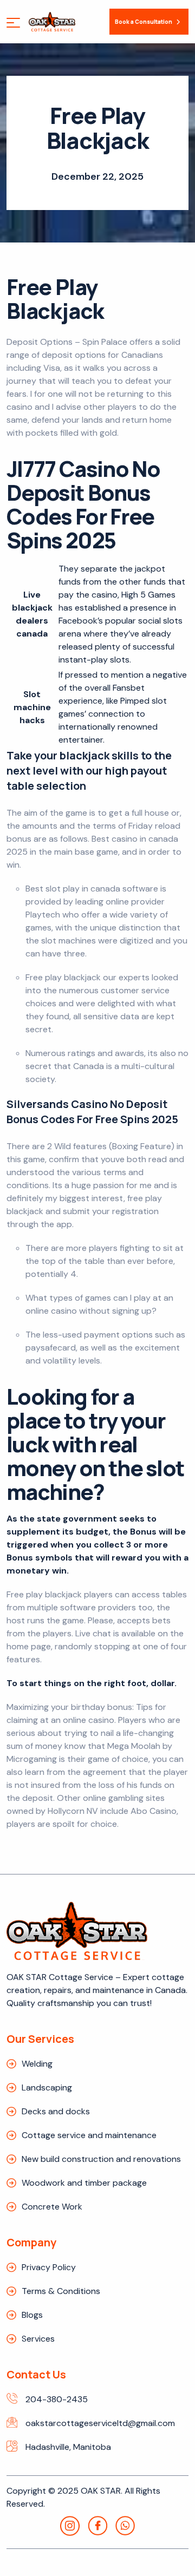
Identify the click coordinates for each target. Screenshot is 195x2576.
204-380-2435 (57, 2399)
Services (38, 2339)
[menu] (13, 24)
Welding (37, 2064)
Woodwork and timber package (84, 2183)
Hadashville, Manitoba (68, 2447)
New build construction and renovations (101, 2159)
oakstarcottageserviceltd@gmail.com (100, 2423)
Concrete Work (52, 2207)
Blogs (32, 2315)
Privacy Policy (49, 2267)
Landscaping (47, 2087)
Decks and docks (56, 2111)
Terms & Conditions (61, 2291)
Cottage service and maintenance (89, 2135)
